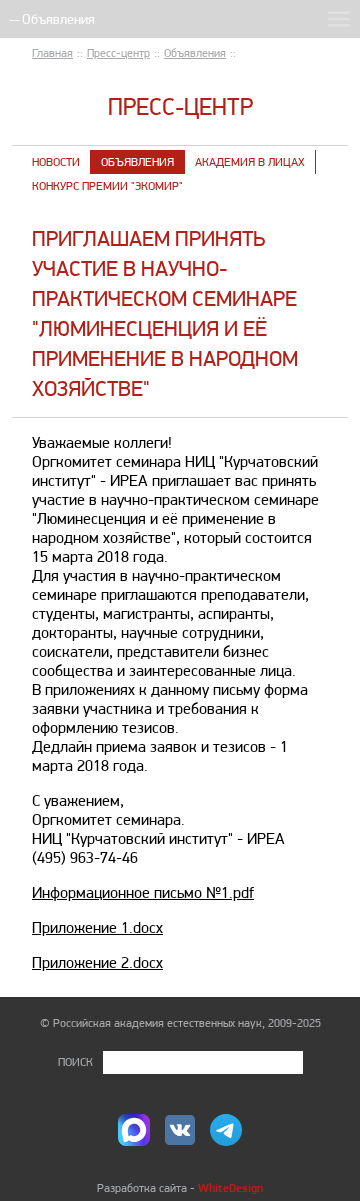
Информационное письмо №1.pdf (143, 892)
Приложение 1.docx (97, 927)
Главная (52, 53)
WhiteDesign (230, 1187)
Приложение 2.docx (97, 962)
